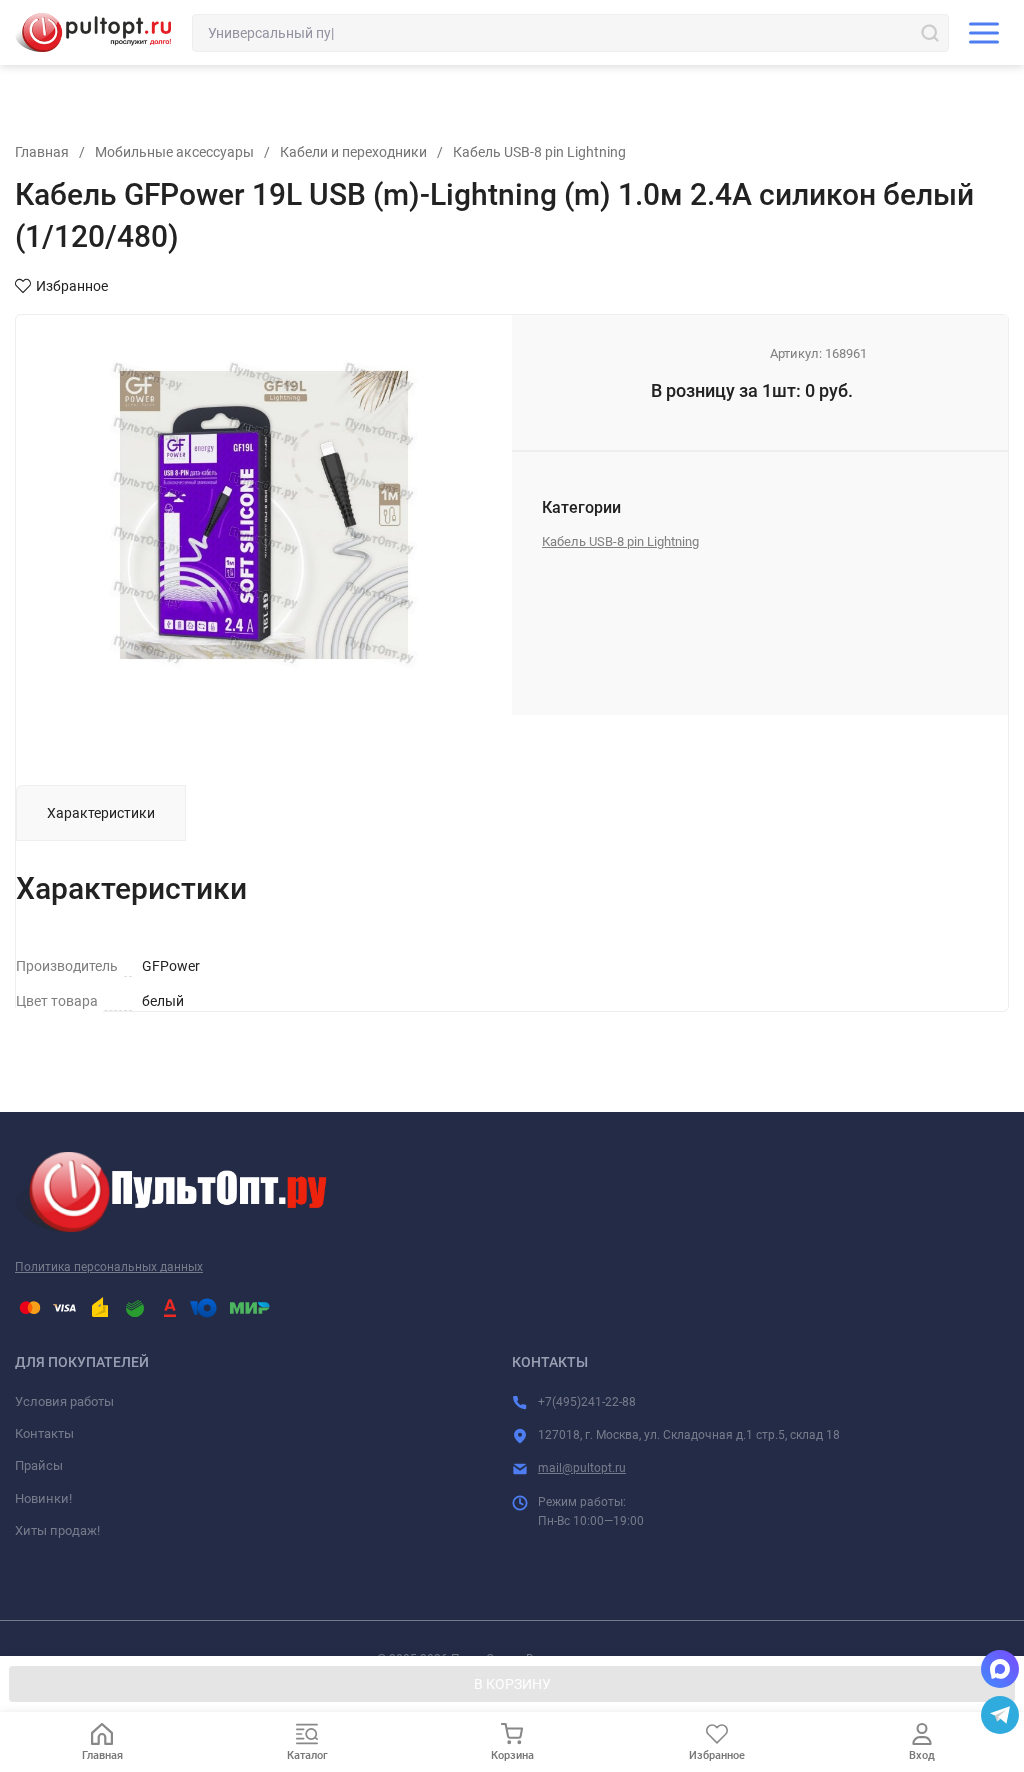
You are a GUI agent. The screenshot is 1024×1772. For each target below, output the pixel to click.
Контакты (44, 1433)
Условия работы (64, 1401)
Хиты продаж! (57, 1530)
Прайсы (39, 1465)
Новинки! (43, 1498)
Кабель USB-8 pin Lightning (539, 152)
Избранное (72, 286)
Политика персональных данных (109, 1267)
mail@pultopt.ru (582, 1468)
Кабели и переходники (353, 152)
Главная (42, 152)
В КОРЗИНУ (512, 1684)
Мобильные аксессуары (174, 152)
